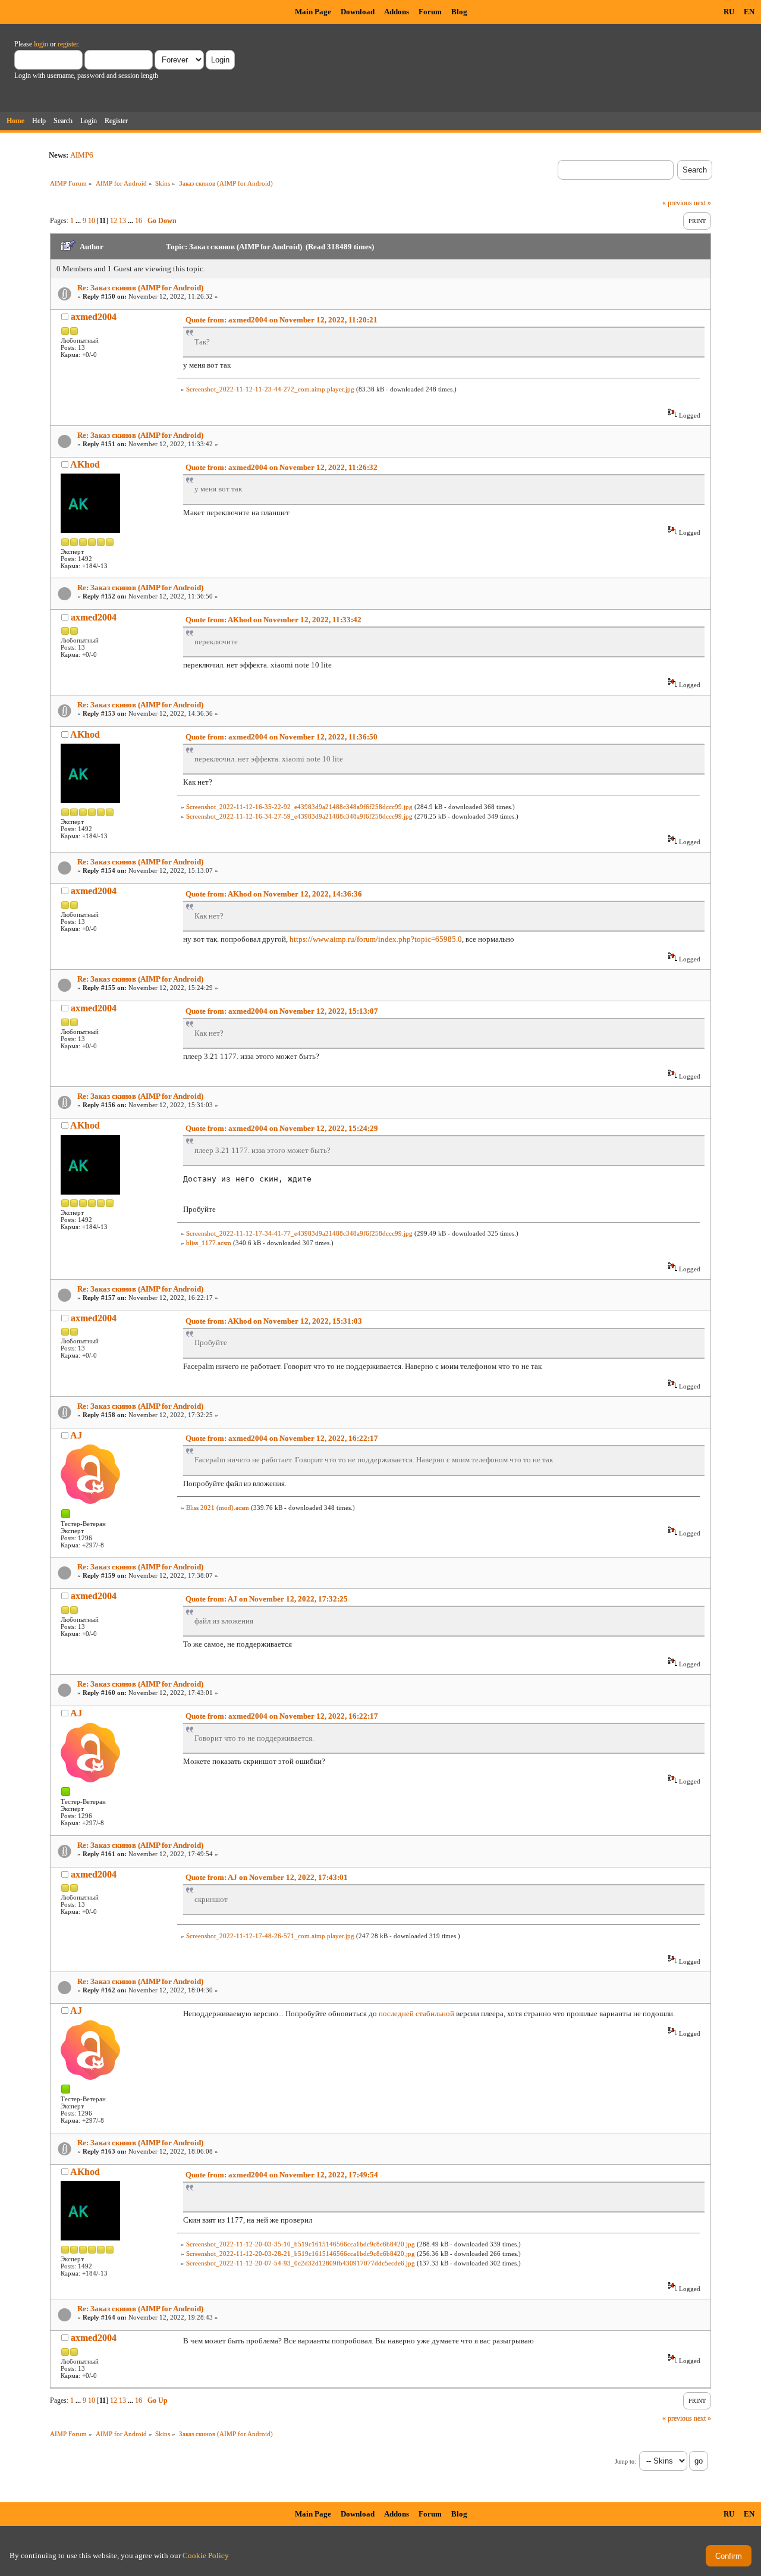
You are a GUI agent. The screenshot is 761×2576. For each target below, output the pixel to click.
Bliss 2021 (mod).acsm (218, 1508)
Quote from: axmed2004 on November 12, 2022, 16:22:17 (282, 1438)
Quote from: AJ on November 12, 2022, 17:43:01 (267, 1877)
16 (139, 221)
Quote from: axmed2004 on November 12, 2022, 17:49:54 (282, 2175)
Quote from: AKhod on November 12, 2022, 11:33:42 (273, 620)
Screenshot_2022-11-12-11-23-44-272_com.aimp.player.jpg (270, 389)
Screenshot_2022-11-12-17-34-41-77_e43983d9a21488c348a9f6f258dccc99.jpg (299, 1233)
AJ (76, 1435)
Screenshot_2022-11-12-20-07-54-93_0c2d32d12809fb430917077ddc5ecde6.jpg (301, 2263)
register (68, 44)
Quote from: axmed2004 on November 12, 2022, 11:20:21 (282, 320)
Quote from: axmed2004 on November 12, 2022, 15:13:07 (282, 1011)
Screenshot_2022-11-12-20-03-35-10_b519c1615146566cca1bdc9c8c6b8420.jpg (301, 2244)
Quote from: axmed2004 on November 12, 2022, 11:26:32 (282, 467)
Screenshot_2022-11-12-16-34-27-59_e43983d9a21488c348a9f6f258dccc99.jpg (299, 816)
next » (702, 203)
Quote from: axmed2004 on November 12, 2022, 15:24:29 (282, 1128)
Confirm (729, 2556)
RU (729, 12)
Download (358, 12)
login (41, 44)
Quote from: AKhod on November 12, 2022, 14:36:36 (274, 894)
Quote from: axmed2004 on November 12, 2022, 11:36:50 (282, 737)
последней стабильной (416, 2014)
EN (749, 12)
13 (122, 221)
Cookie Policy (206, 2555)
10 (92, 221)
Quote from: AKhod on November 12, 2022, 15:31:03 (274, 1321)
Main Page (313, 12)
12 (114, 221)
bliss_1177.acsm (209, 1243)
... (79, 221)
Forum (430, 12)
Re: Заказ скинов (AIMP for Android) (140, 288)
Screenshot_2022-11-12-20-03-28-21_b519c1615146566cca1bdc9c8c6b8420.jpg (301, 2254)
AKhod (85, 464)
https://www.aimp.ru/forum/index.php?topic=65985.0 (376, 939)
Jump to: (625, 2461)
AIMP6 (82, 155)
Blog (459, 12)
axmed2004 (94, 317)
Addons (397, 12)
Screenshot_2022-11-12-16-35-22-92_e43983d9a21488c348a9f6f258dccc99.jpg (299, 807)
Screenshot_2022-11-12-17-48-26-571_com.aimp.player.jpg (270, 1936)
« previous (677, 203)
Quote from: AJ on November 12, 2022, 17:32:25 (267, 1599)
